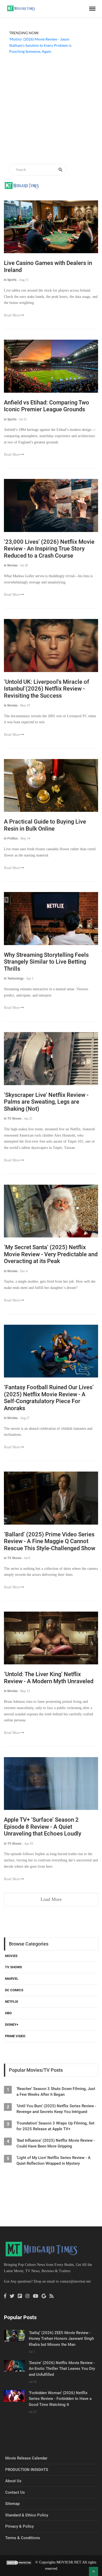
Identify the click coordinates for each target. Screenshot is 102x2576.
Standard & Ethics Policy (27, 2515)
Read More (12, 315)
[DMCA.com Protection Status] (19, 2562)
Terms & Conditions (23, 2538)
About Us (13, 2481)
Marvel (12, 1979)
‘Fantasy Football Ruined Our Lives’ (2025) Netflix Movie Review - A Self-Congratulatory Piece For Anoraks (49, 1398)
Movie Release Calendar (26, 2458)
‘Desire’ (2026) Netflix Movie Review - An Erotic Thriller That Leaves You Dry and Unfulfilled (62, 2369)
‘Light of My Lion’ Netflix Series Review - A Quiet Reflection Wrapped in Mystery (53, 2161)
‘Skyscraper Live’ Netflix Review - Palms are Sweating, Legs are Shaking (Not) (46, 1102)
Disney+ (12, 2025)
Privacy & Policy (19, 2526)
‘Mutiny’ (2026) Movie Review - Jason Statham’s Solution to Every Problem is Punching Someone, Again (40, 45)
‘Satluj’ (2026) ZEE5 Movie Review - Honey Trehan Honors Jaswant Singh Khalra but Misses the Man (61, 2339)
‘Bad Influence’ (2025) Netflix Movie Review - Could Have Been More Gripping (56, 2143)
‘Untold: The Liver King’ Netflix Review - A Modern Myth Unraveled (49, 1678)
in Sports (10, 280)
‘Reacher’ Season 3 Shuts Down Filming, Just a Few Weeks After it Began (56, 2092)
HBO (8, 2013)
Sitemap (12, 2504)
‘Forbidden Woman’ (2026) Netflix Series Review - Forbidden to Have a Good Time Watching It (60, 2399)
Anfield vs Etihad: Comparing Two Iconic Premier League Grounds (47, 406)
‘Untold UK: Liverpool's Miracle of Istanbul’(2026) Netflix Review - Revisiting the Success (47, 689)
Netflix (12, 2002)
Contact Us (15, 2492)
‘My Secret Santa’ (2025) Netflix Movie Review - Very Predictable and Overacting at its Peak (51, 1254)
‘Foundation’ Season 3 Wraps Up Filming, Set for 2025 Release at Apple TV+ (55, 2126)
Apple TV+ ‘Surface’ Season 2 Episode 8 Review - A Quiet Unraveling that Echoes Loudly (43, 1827)
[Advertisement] (51, 110)
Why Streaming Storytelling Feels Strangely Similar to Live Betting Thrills (46, 962)
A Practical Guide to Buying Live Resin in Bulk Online (45, 825)
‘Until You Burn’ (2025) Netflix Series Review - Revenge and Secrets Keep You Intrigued (56, 2109)
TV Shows (13, 1967)
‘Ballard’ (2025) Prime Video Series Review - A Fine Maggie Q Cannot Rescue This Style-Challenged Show (50, 1541)
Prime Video (15, 2036)
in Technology (14, 979)
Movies (11, 1956)
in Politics (11, 838)
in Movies (11, 565)
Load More (51, 1899)
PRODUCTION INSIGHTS (27, 2470)
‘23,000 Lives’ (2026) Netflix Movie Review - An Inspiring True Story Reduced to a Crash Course (49, 549)
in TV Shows (13, 1119)
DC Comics (14, 1990)
